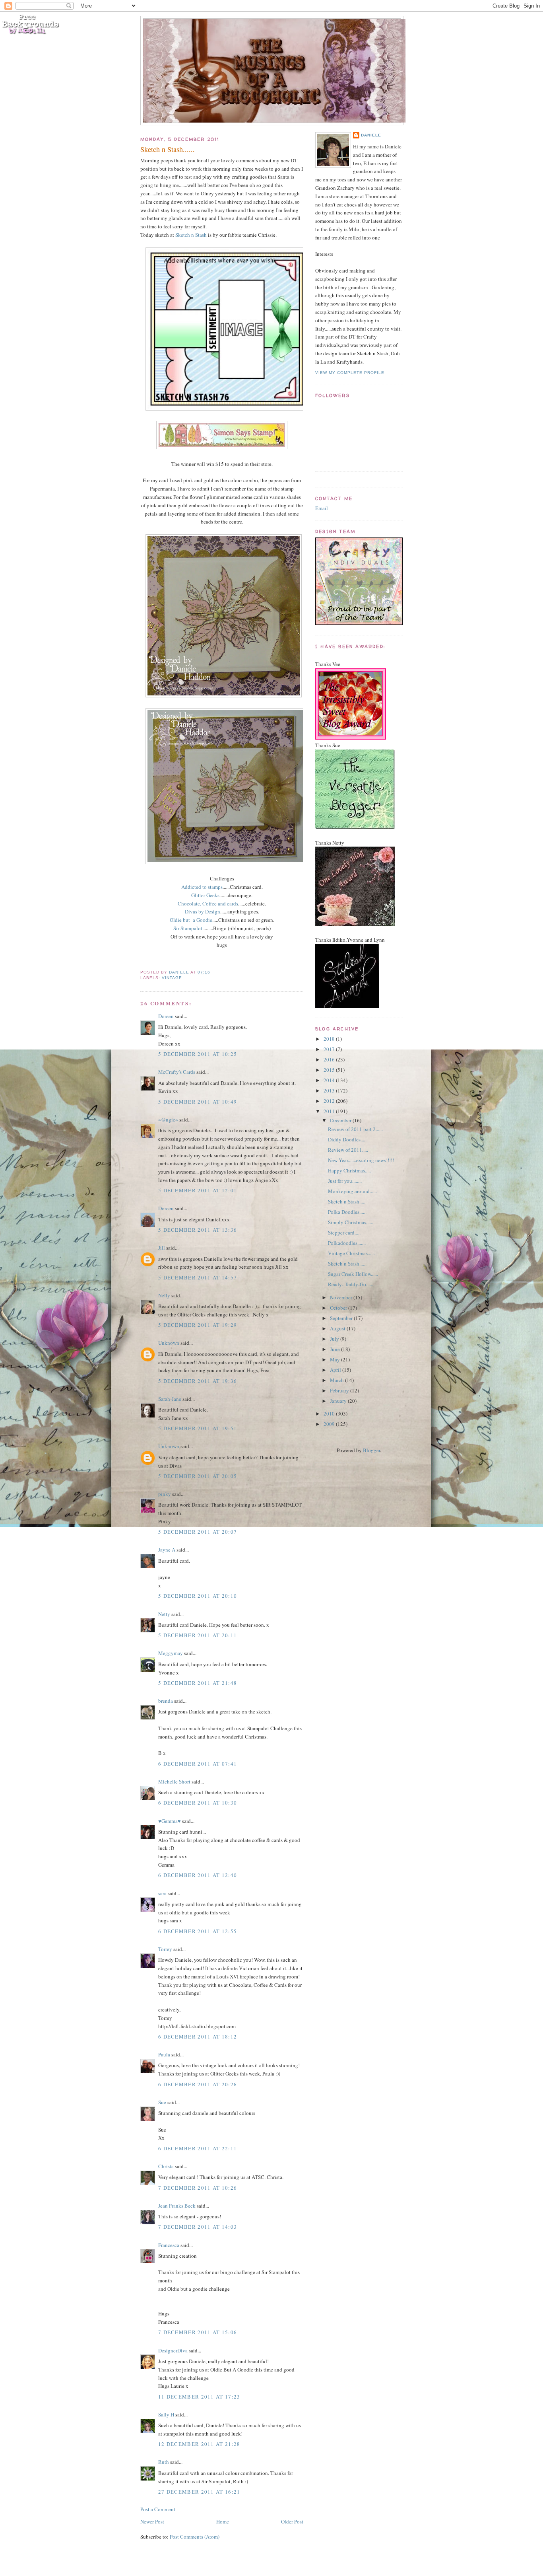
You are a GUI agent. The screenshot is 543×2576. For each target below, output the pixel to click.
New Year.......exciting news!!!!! (361, 1160)
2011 (330, 1111)
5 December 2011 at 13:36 (198, 1230)
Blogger (371, 1450)
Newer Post (152, 2521)
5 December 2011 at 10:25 (198, 1054)
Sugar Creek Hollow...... (353, 1274)
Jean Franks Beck (177, 2206)
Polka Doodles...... (347, 1212)
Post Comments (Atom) (195, 2537)
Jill (162, 1248)
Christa (166, 2166)
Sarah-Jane (170, 1399)
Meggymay (171, 1653)
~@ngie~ (168, 1120)
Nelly (164, 1295)
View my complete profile (350, 373)
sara (162, 1893)
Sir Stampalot (188, 928)
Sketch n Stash (191, 235)
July (335, 1339)
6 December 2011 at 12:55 (198, 1931)
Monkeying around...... (352, 1191)
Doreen (166, 1016)
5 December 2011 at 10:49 (198, 1102)
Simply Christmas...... (351, 1222)
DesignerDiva (173, 2350)
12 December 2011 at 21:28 (199, 2444)
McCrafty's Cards (177, 1072)
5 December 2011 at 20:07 (198, 1532)
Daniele (371, 135)
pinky (165, 1494)
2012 (330, 1101)
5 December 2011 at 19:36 (198, 1381)
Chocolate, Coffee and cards (208, 903)
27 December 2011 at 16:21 (199, 2492)
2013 (330, 1090)
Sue (162, 2102)
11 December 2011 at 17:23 (199, 2397)
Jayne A (167, 1550)
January (339, 1401)
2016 (330, 1059)
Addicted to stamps (202, 887)
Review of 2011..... (348, 1150)
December (341, 1120)
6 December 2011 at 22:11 (198, 2148)
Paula (164, 2054)
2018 (330, 1039)
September (342, 1318)
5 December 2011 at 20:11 (198, 1635)
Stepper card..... (344, 1233)
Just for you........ (345, 1181)
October (339, 1308)
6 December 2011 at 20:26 (198, 2084)
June (335, 1349)
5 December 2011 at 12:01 (198, 1190)
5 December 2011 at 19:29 (198, 1325)
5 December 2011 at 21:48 (198, 1683)
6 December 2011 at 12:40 (198, 1875)
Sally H (166, 2414)
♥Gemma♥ (170, 1821)
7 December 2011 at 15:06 (198, 2332)
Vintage (172, 978)
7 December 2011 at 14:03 (198, 2227)
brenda (166, 1701)
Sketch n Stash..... (347, 1201)
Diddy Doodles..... (347, 1139)
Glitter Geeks (205, 895)
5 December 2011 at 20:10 (198, 1596)
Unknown (169, 1343)
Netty (164, 1614)
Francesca (169, 2245)
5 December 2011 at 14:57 (198, 1277)
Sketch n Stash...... (347, 1264)
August (338, 1328)
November (342, 1297)
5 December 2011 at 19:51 (198, 1428)
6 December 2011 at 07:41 (198, 1764)
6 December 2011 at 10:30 (198, 1803)
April (336, 1370)
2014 (330, 1080)
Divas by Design (203, 911)
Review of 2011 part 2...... (355, 1129)
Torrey (165, 1949)
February (340, 1390)
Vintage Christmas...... (351, 1253)
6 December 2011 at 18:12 (198, 2037)
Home (223, 2521)
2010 (330, 1414)
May (335, 1359)
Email (322, 508)
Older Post (292, 2521)
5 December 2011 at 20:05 (198, 1476)
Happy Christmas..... (349, 1170)
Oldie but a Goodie (191, 920)
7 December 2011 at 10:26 (198, 2188)
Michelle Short (174, 1782)
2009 (330, 1424)
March (337, 1380)
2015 (330, 1070)
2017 (330, 1049)
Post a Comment (158, 2509)
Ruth (164, 2462)
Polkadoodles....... (347, 1243)
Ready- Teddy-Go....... (351, 1284)
